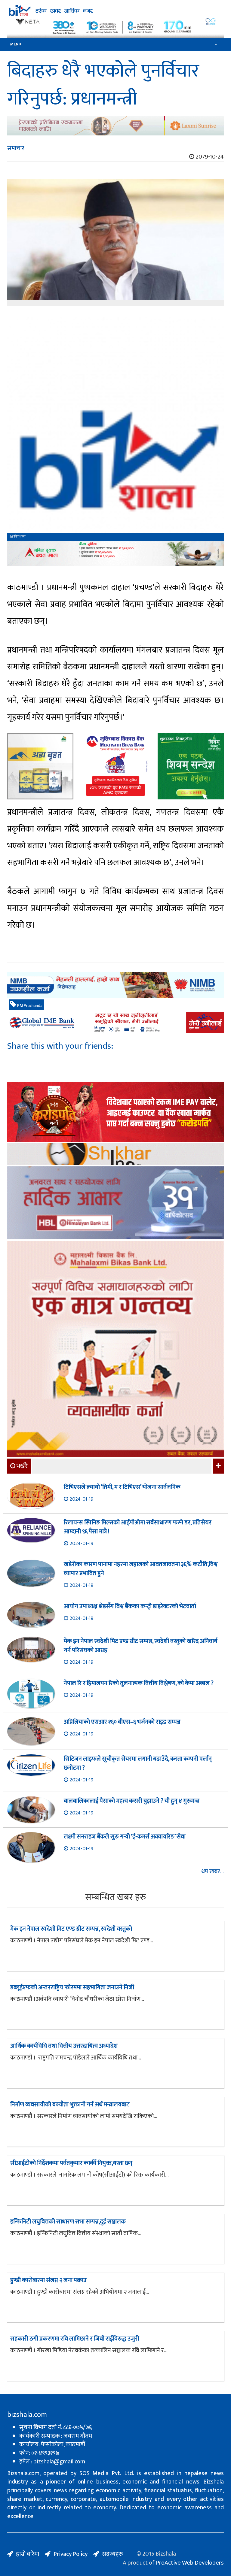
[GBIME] (115, 1023)
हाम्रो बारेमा (28, 2554)
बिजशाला (20, 537)
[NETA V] (115, 27)
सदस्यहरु (112, 2554)
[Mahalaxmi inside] (115, 1350)
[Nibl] (115, 985)
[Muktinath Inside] (115, 766)
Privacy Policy (71, 2554)
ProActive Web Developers (190, 2563)
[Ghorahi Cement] (40, 766)
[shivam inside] (191, 766)
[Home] (115, 11)
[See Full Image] (115, 243)
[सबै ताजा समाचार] (218, 1466)
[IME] (115, 1112)
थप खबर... (213, 1872)
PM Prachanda (29, 1006)
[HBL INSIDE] (115, 1204)
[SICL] (115, 1155)
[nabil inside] (115, 554)
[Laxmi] (115, 126)
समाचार (16, 148)
